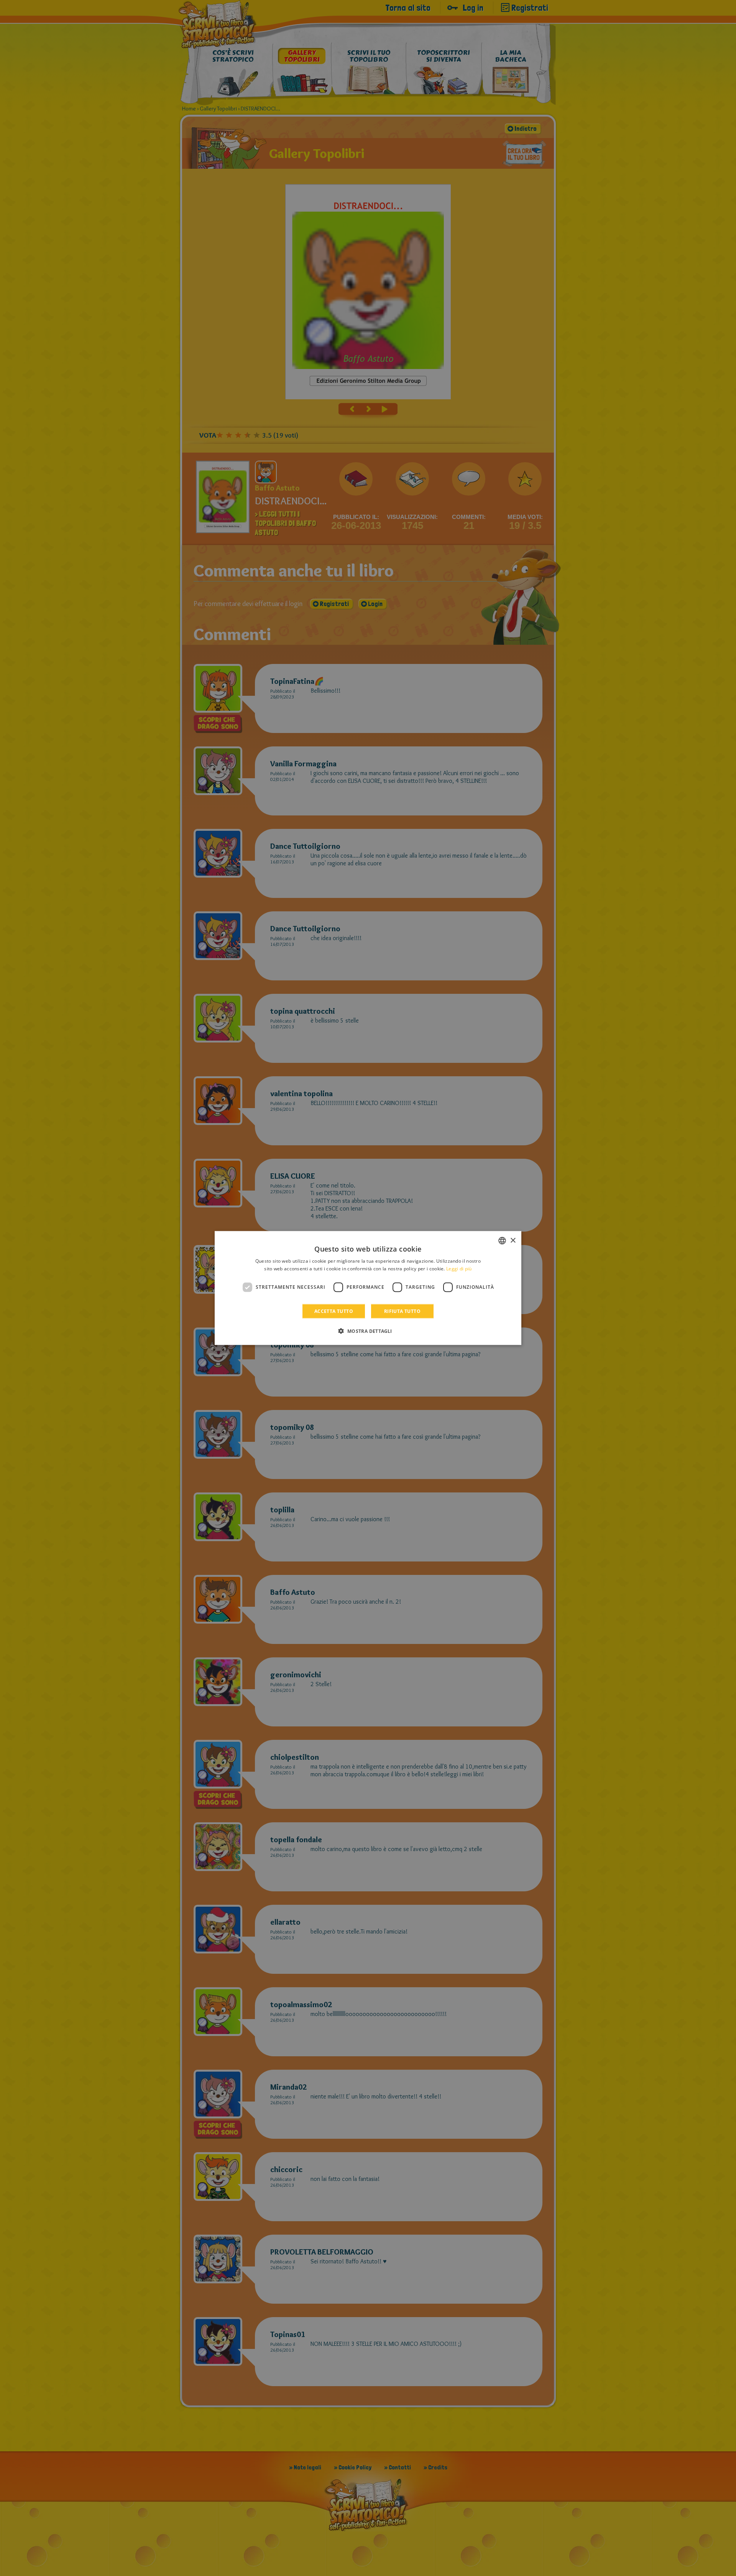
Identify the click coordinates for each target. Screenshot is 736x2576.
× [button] (513, 1240)
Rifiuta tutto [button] (402, 1311)
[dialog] (368, 1288)
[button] (368, 1331)
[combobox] (502, 1241)
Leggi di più (459, 1269)
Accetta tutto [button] (334, 1311)
